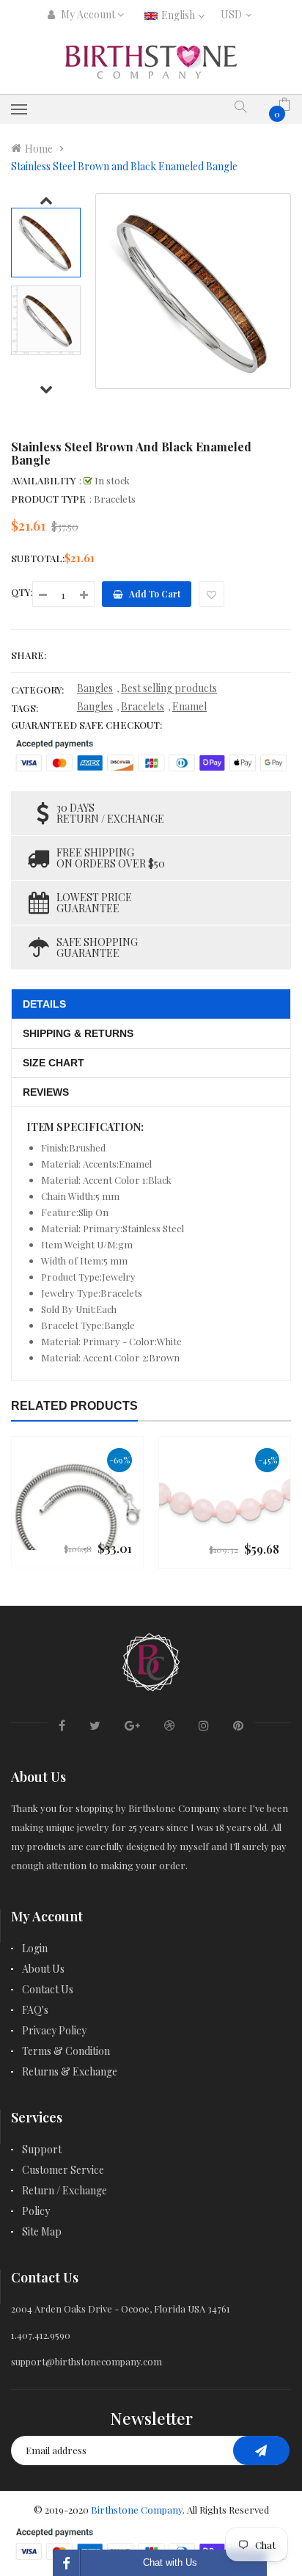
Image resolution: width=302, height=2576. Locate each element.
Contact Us (48, 1989)
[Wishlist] (211, 594)
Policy (36, 2211)
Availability (43, 480)
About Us (43, 1969)
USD (234, 14)
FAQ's (35, 2010)
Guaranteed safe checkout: (86, 725)
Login (35, 1948)
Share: (29, 655)
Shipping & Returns (78, 1033)
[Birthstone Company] (151, 1660)
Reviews (46, 1092)
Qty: (22, 592)
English (179, 15)
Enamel (189, 706)
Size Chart (54, 1063)
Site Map (42, 2231)
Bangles (95, 688)
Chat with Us (170, 2562)
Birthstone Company (137, 2510)
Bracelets (143, 706)
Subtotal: (38, 558)
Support (42, 2149)
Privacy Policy (54, 2030)
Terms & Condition (66, 2051)
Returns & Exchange (70, 2071)
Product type (48, 499)
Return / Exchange (65, 2190)
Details (44, 1004)
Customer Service (63, 2170)
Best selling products (169, 688)
